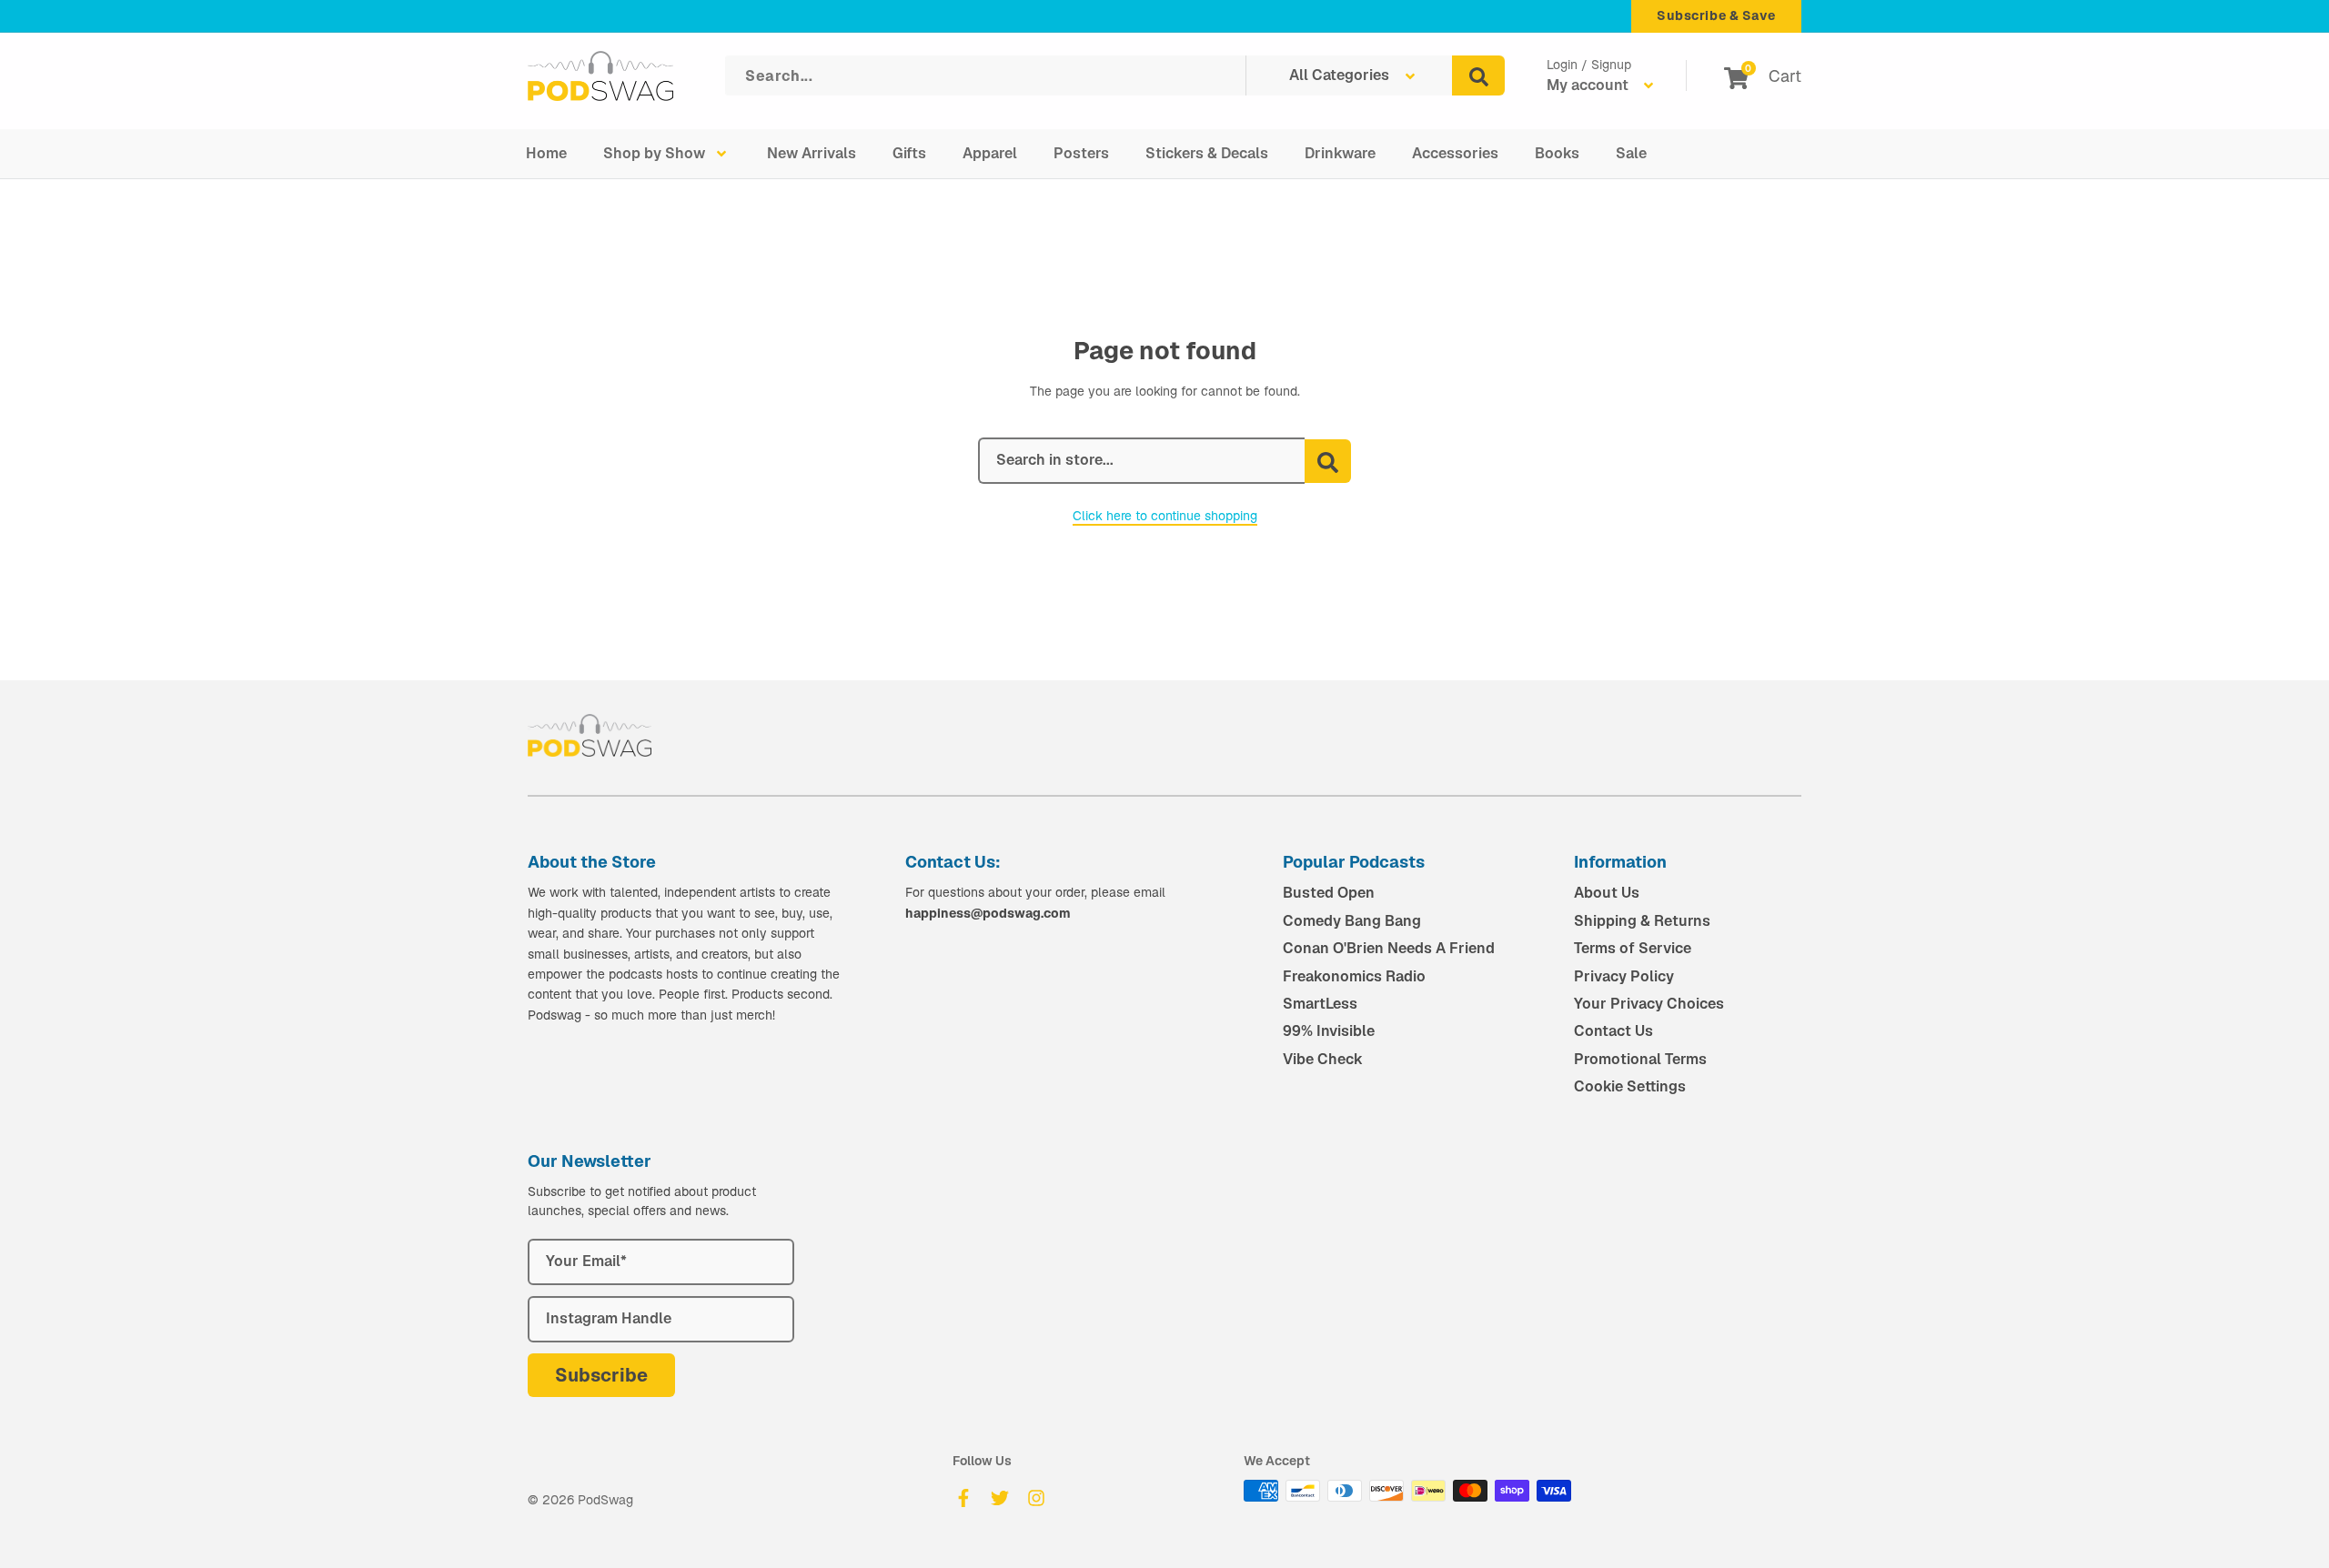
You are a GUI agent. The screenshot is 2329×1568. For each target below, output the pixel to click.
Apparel (990, 153)
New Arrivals (812, 153)
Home (546, 153)
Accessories (1455, 153)
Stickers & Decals (1207, 153)
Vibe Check (1323, 1059)
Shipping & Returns (1642, 921)
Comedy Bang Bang (1352, 921)
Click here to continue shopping (1165, 516)
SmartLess (1320, 1004)
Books (1557, 153)
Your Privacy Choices (1649, 1004)
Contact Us (1613, 1031)
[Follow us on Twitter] (1000, 1498)
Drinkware (1340, 153)
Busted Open (1329, 893)
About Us (1607, 893)
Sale (1631, 153)
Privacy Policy (1624, 976)
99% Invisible (1329, 1031)
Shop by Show (654, 153)
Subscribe (601, 1375)
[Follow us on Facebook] (963, 1498)
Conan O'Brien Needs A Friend (1389, 948)
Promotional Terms (1640, 1059)
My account (1589, 85)
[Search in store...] (1328, 461)
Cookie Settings (1630, 1086)
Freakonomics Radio (1354, 976)
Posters (1081, 153)
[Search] (1478, 75)
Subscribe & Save (1716, 15)
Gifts (909, 153)
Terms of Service (1633, 948)
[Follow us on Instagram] (1036, 1498)
